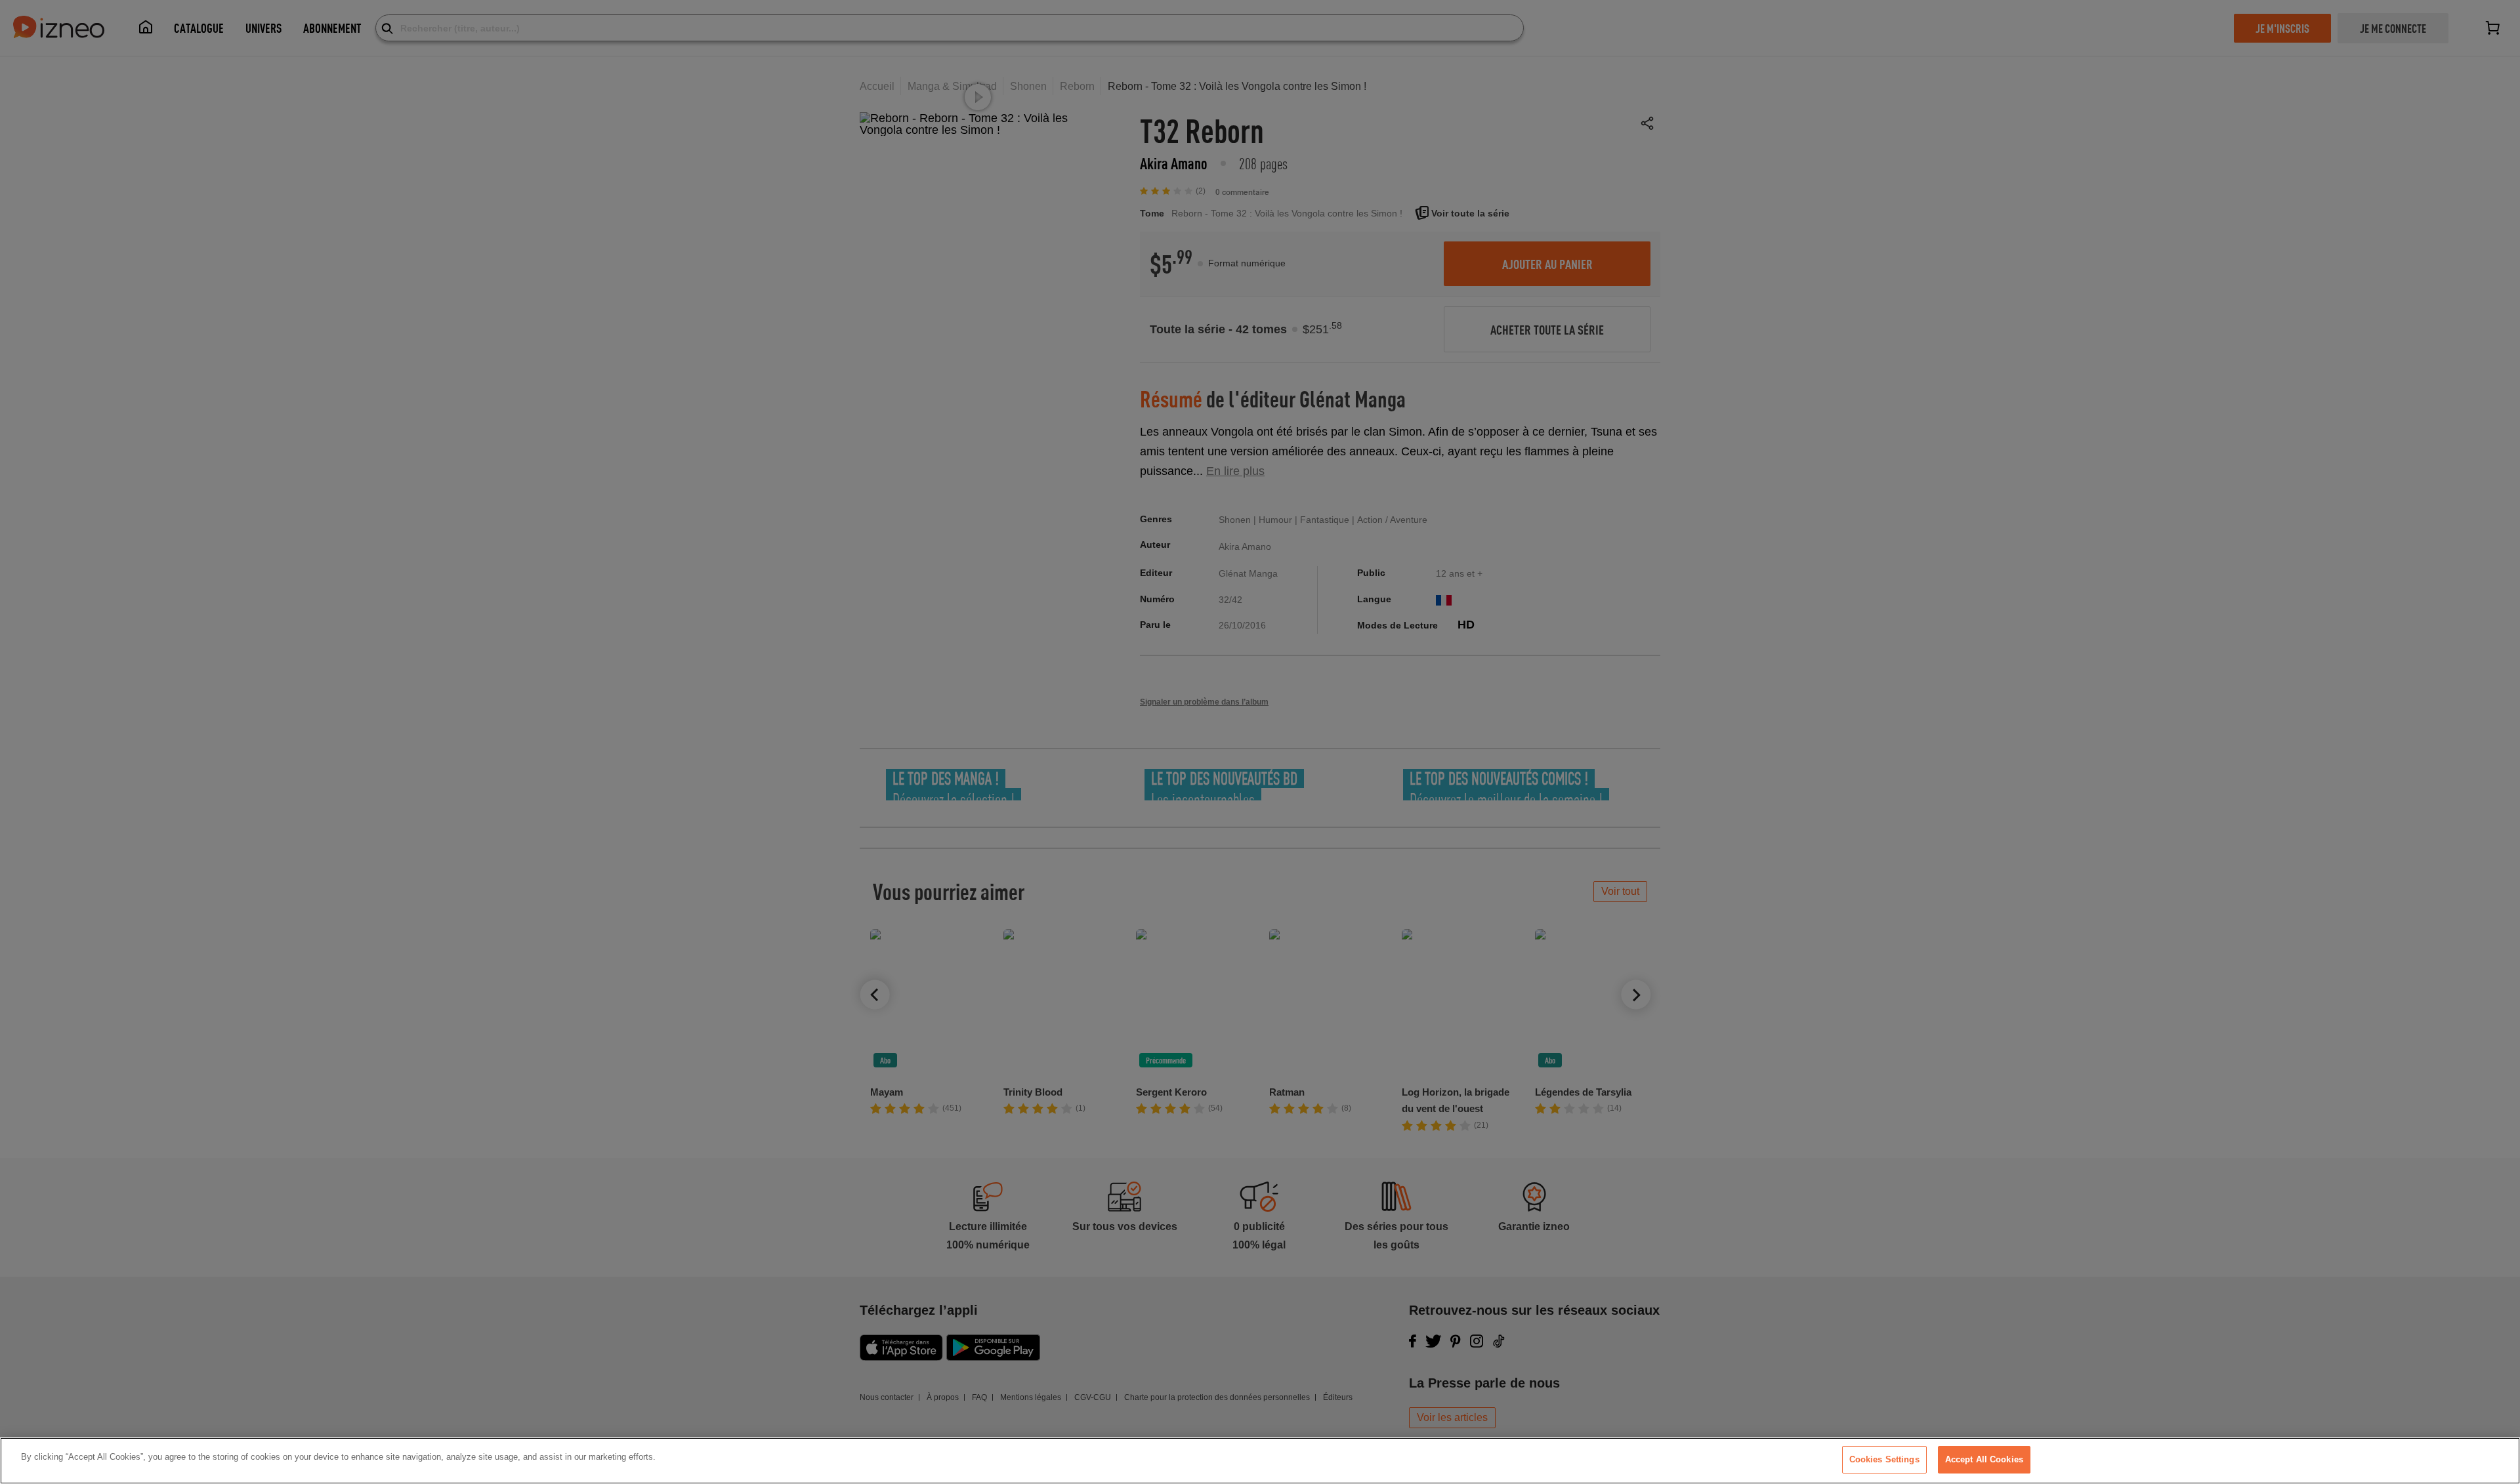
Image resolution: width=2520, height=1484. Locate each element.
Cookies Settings (1884, 1459)
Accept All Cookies (1984, 1459)
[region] (1260, 1461)
